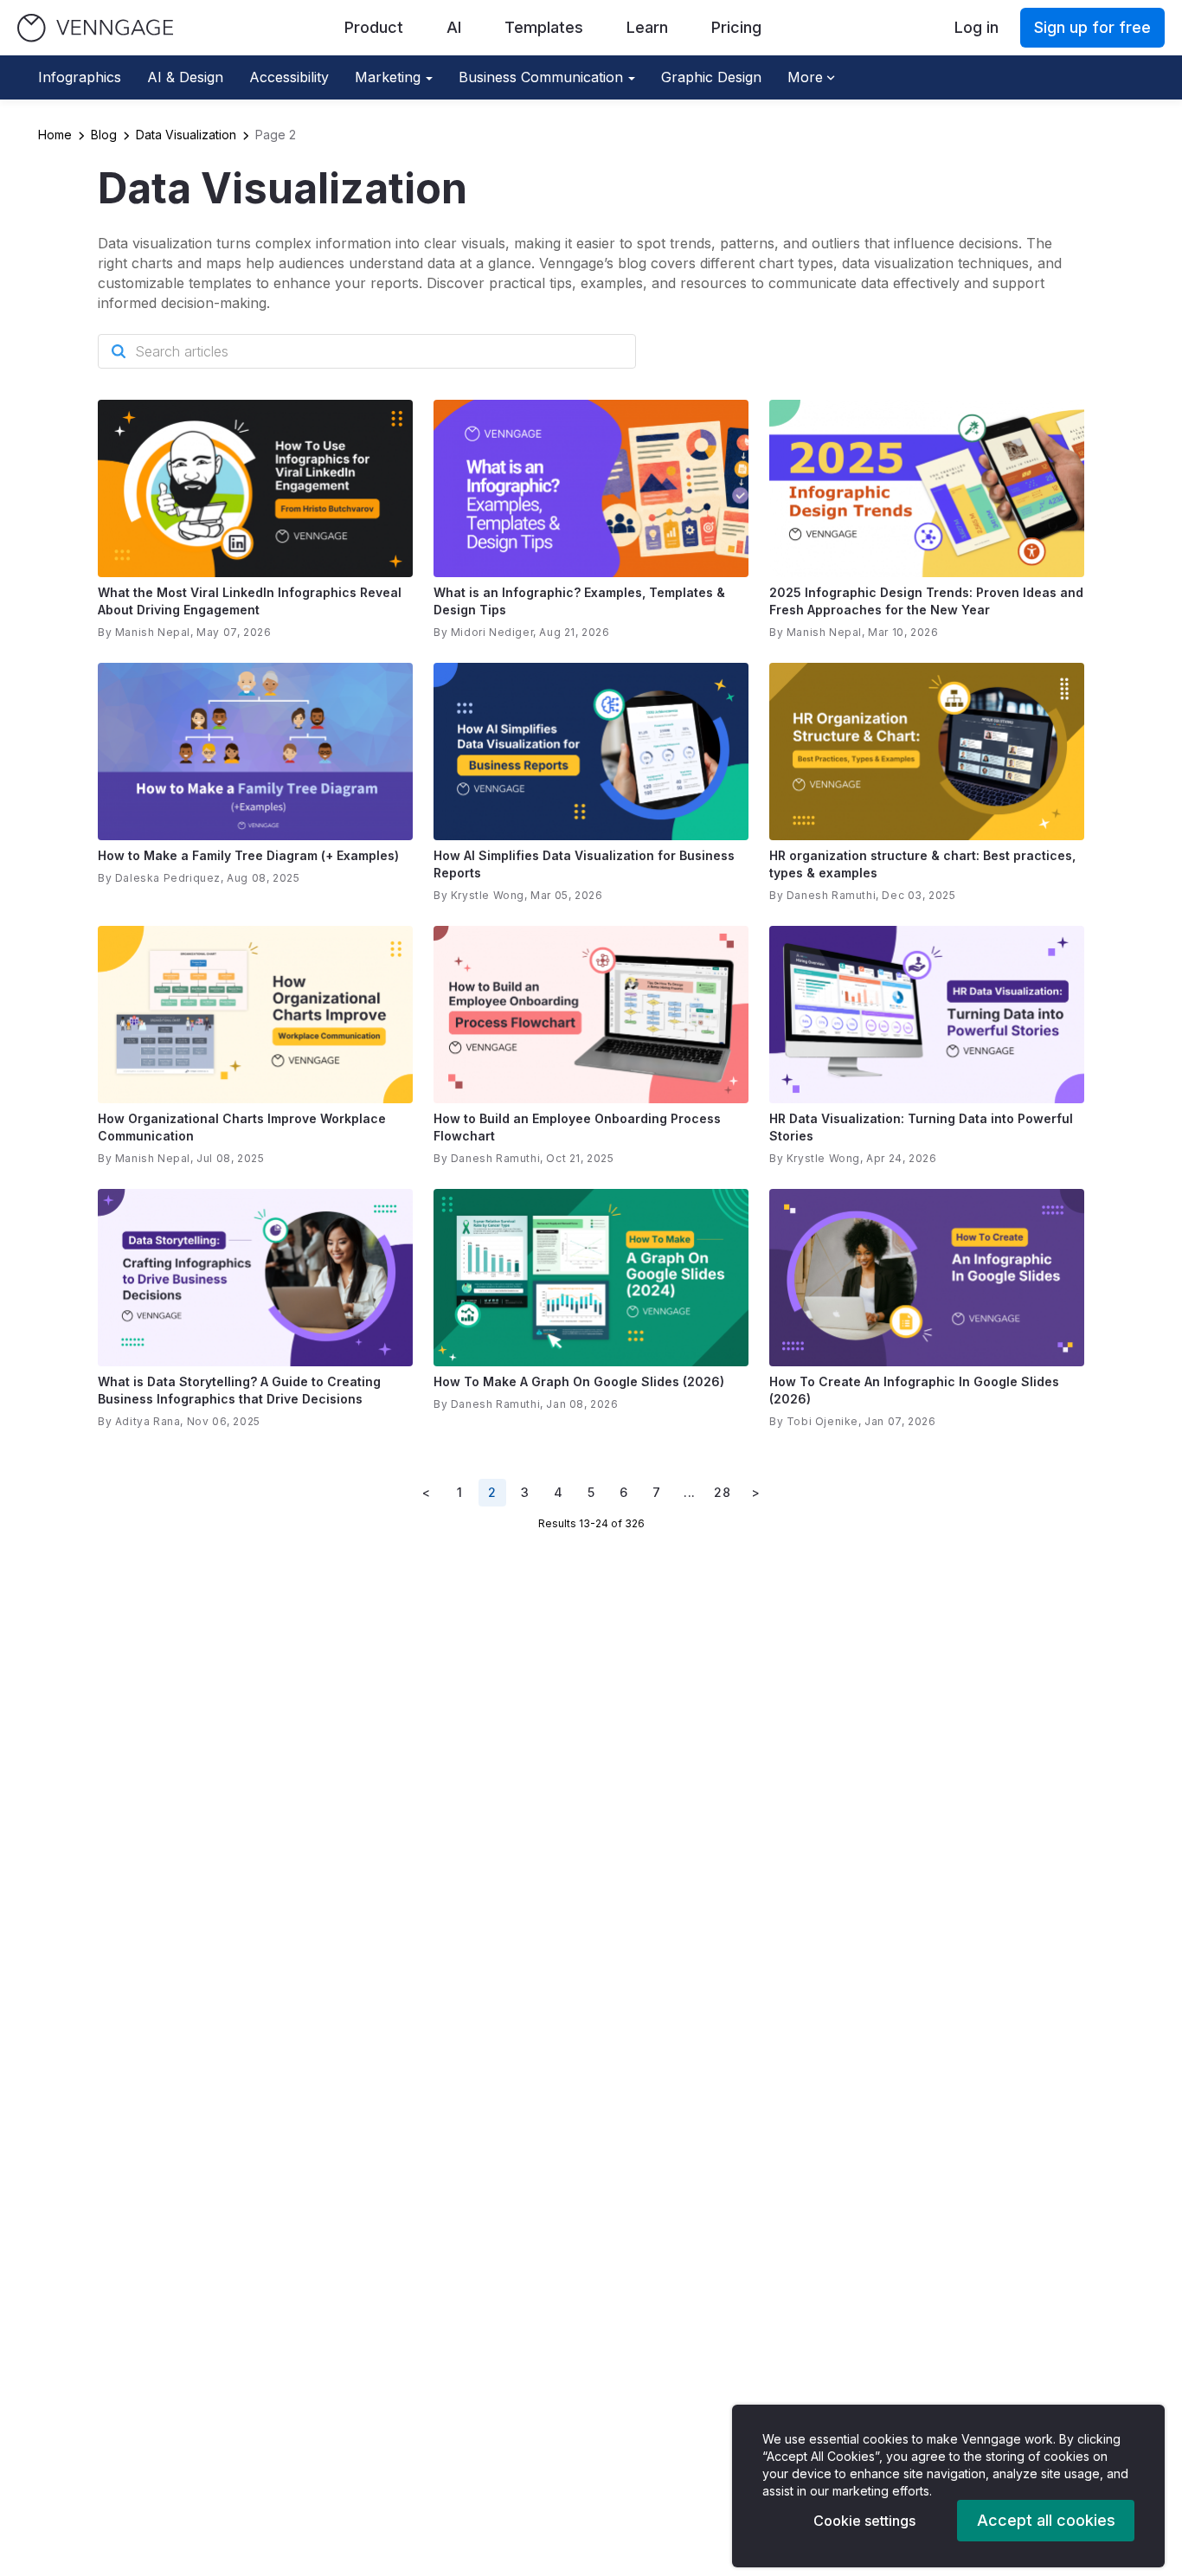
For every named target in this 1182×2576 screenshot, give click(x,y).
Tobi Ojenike (822, 1421)
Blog (104, 135)
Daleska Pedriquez (168, 878)
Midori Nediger (492, 632)
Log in (976, 27)
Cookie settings (864, 2521)
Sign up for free (1092, 27)
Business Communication (541, 77)
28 (722, 1492)
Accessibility (289, 77)
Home (55, 135)
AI (454, 27)
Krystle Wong (488, 895)
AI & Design (185, 77)
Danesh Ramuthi (831, 895)
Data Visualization (186, 135)
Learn (647, 27)
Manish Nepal (153, 632)
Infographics (80, 77)
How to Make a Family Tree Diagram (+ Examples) (248, 855)
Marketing (388, 77)
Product (374, 27)
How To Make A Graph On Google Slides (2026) (579, 1381)
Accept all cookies (1046, 2520)
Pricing (736, 27)
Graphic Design (711, 77)
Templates (544, 27)
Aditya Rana (148, 1421)
